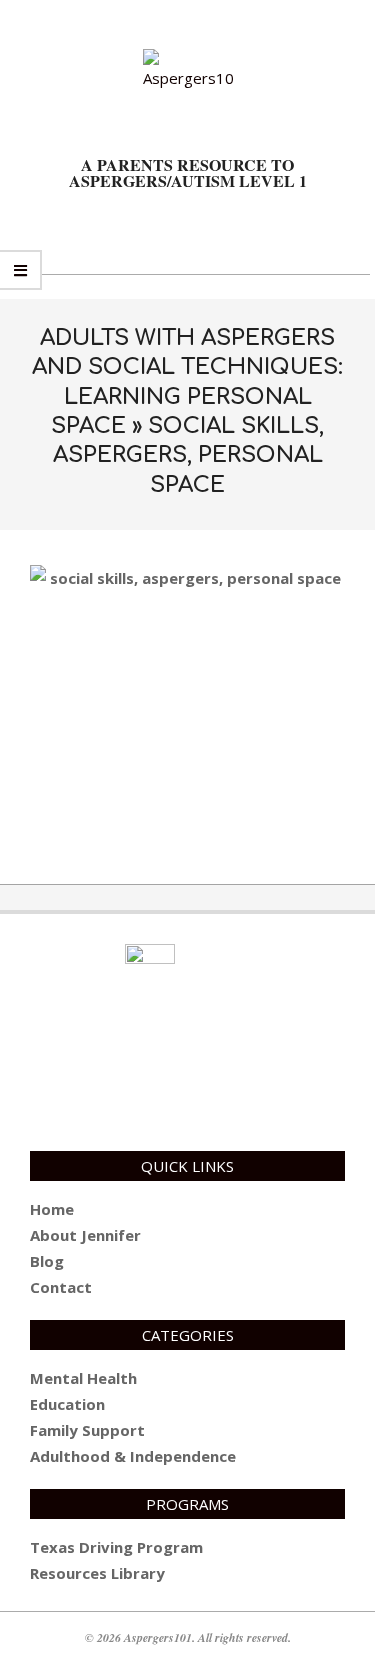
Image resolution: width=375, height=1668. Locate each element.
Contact (61, 1287)
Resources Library (97, 1573)
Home (52, 1209)
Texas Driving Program (116, 1547)
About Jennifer (85, 1235)
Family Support (87, 1430)
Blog (47, 1261)
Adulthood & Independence (133, 1456)
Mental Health (83, 1378)
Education (67, 1404)
